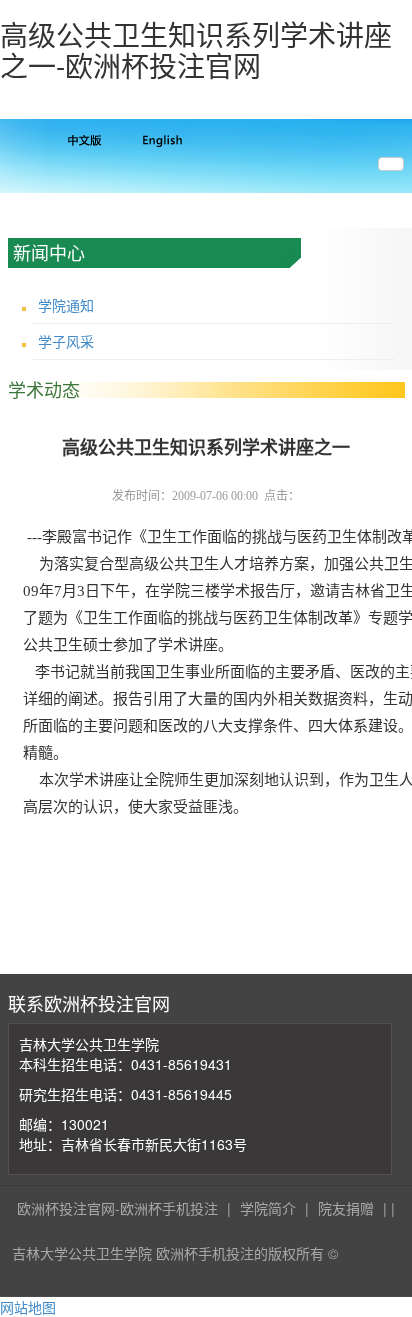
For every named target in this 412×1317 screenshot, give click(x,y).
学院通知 (66, 305)
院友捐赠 (346, 1208)
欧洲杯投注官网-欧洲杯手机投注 (117, 1208)
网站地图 (28, 1307)
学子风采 (66, 341)
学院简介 (268, 1208)
